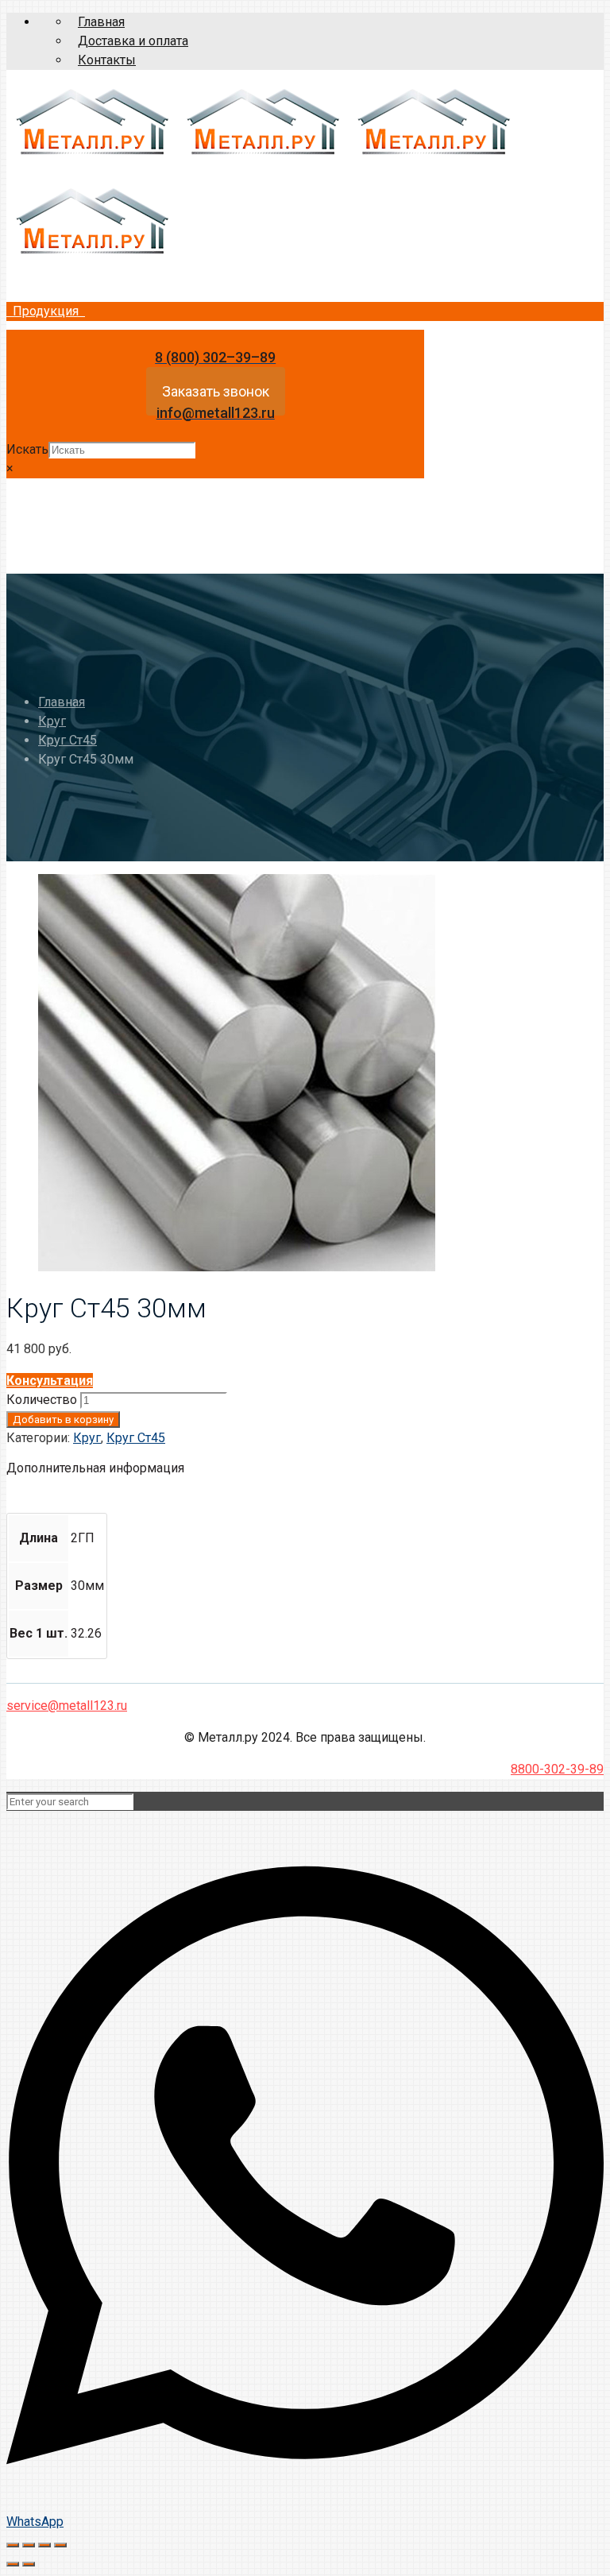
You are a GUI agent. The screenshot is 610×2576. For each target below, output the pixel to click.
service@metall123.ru (67, 1706)
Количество (42, 1400)
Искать (27, 449)
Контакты (107, 60)
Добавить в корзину (63, 1420)
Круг (52, 721)
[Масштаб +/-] (60, 2545)
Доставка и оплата (133, 41)
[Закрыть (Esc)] (13, 2545)
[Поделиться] (29, 2545)
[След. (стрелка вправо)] (29, 2564)
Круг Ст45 (68, 740)
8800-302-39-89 (557, 1769)
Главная (101, 22)
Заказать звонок (216, 391)
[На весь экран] (44, 2545)
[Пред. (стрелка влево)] (13, 2564)
